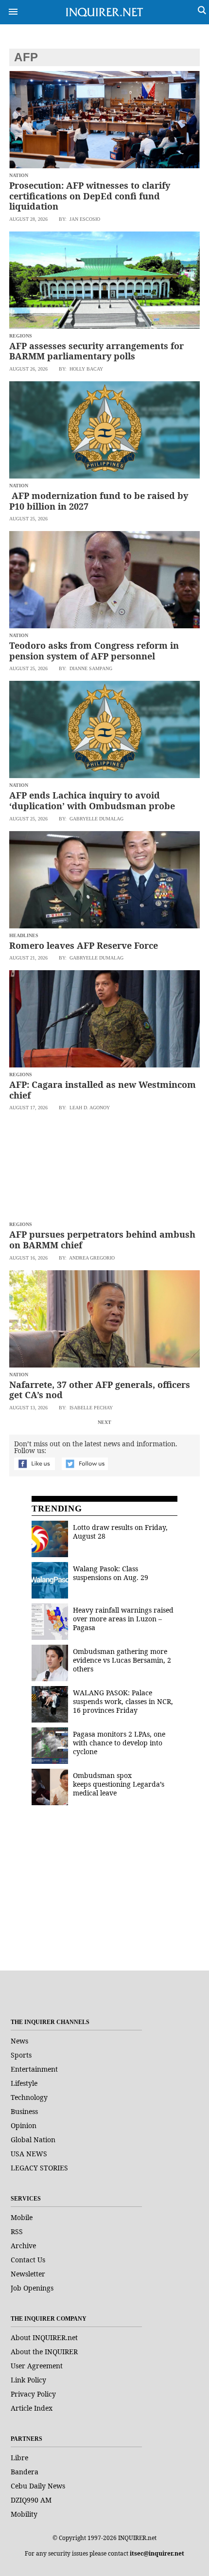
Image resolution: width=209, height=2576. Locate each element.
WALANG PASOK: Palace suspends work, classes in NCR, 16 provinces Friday (123, 1701)
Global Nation (33, 2140)
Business (24, 2111)
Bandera (25, 2472)
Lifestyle (24, 2083)
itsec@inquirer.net (157, 2553)
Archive (23, 2246)
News (19, 2041)
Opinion (24, 2125)
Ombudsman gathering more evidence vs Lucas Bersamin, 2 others (122, 1660)
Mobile (22, 2217)
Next (104, 1422)
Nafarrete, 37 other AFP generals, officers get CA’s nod (100, 1390)
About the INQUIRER (44, 2352)
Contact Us (28, 2260)
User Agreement (37, 2366)
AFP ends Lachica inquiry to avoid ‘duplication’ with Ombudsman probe (92, 800)
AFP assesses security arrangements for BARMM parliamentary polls (96, 351)
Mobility (24, 2514)
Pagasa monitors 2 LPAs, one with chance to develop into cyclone (119, 1743)
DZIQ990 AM (31, 2500)
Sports (21, 2055)
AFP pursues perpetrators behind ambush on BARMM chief (102, 1240)
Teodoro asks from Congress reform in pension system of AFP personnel (94, 651)
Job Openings (32, 2288)
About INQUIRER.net (44, 2337)
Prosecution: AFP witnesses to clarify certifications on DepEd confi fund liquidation (90, 196)
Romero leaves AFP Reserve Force (84, 945)
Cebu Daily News (38, 2486)
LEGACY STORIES (39, 2168)
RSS (17, 2231)
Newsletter (28, 2274)
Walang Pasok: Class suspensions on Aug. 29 (111, 1573)
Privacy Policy (33, 2394)
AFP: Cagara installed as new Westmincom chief (103, 1090)
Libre (19, 2458)
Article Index (32, 2408)
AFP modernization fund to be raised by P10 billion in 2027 (99, 501)
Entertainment (34, 2069)
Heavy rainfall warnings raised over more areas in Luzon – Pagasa (123, 1619)
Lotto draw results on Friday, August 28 (120, 1532)
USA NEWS (29, 2154)
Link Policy (28, 2380)
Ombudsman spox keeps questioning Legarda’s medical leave (119, 1784)
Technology (29, 2097)
